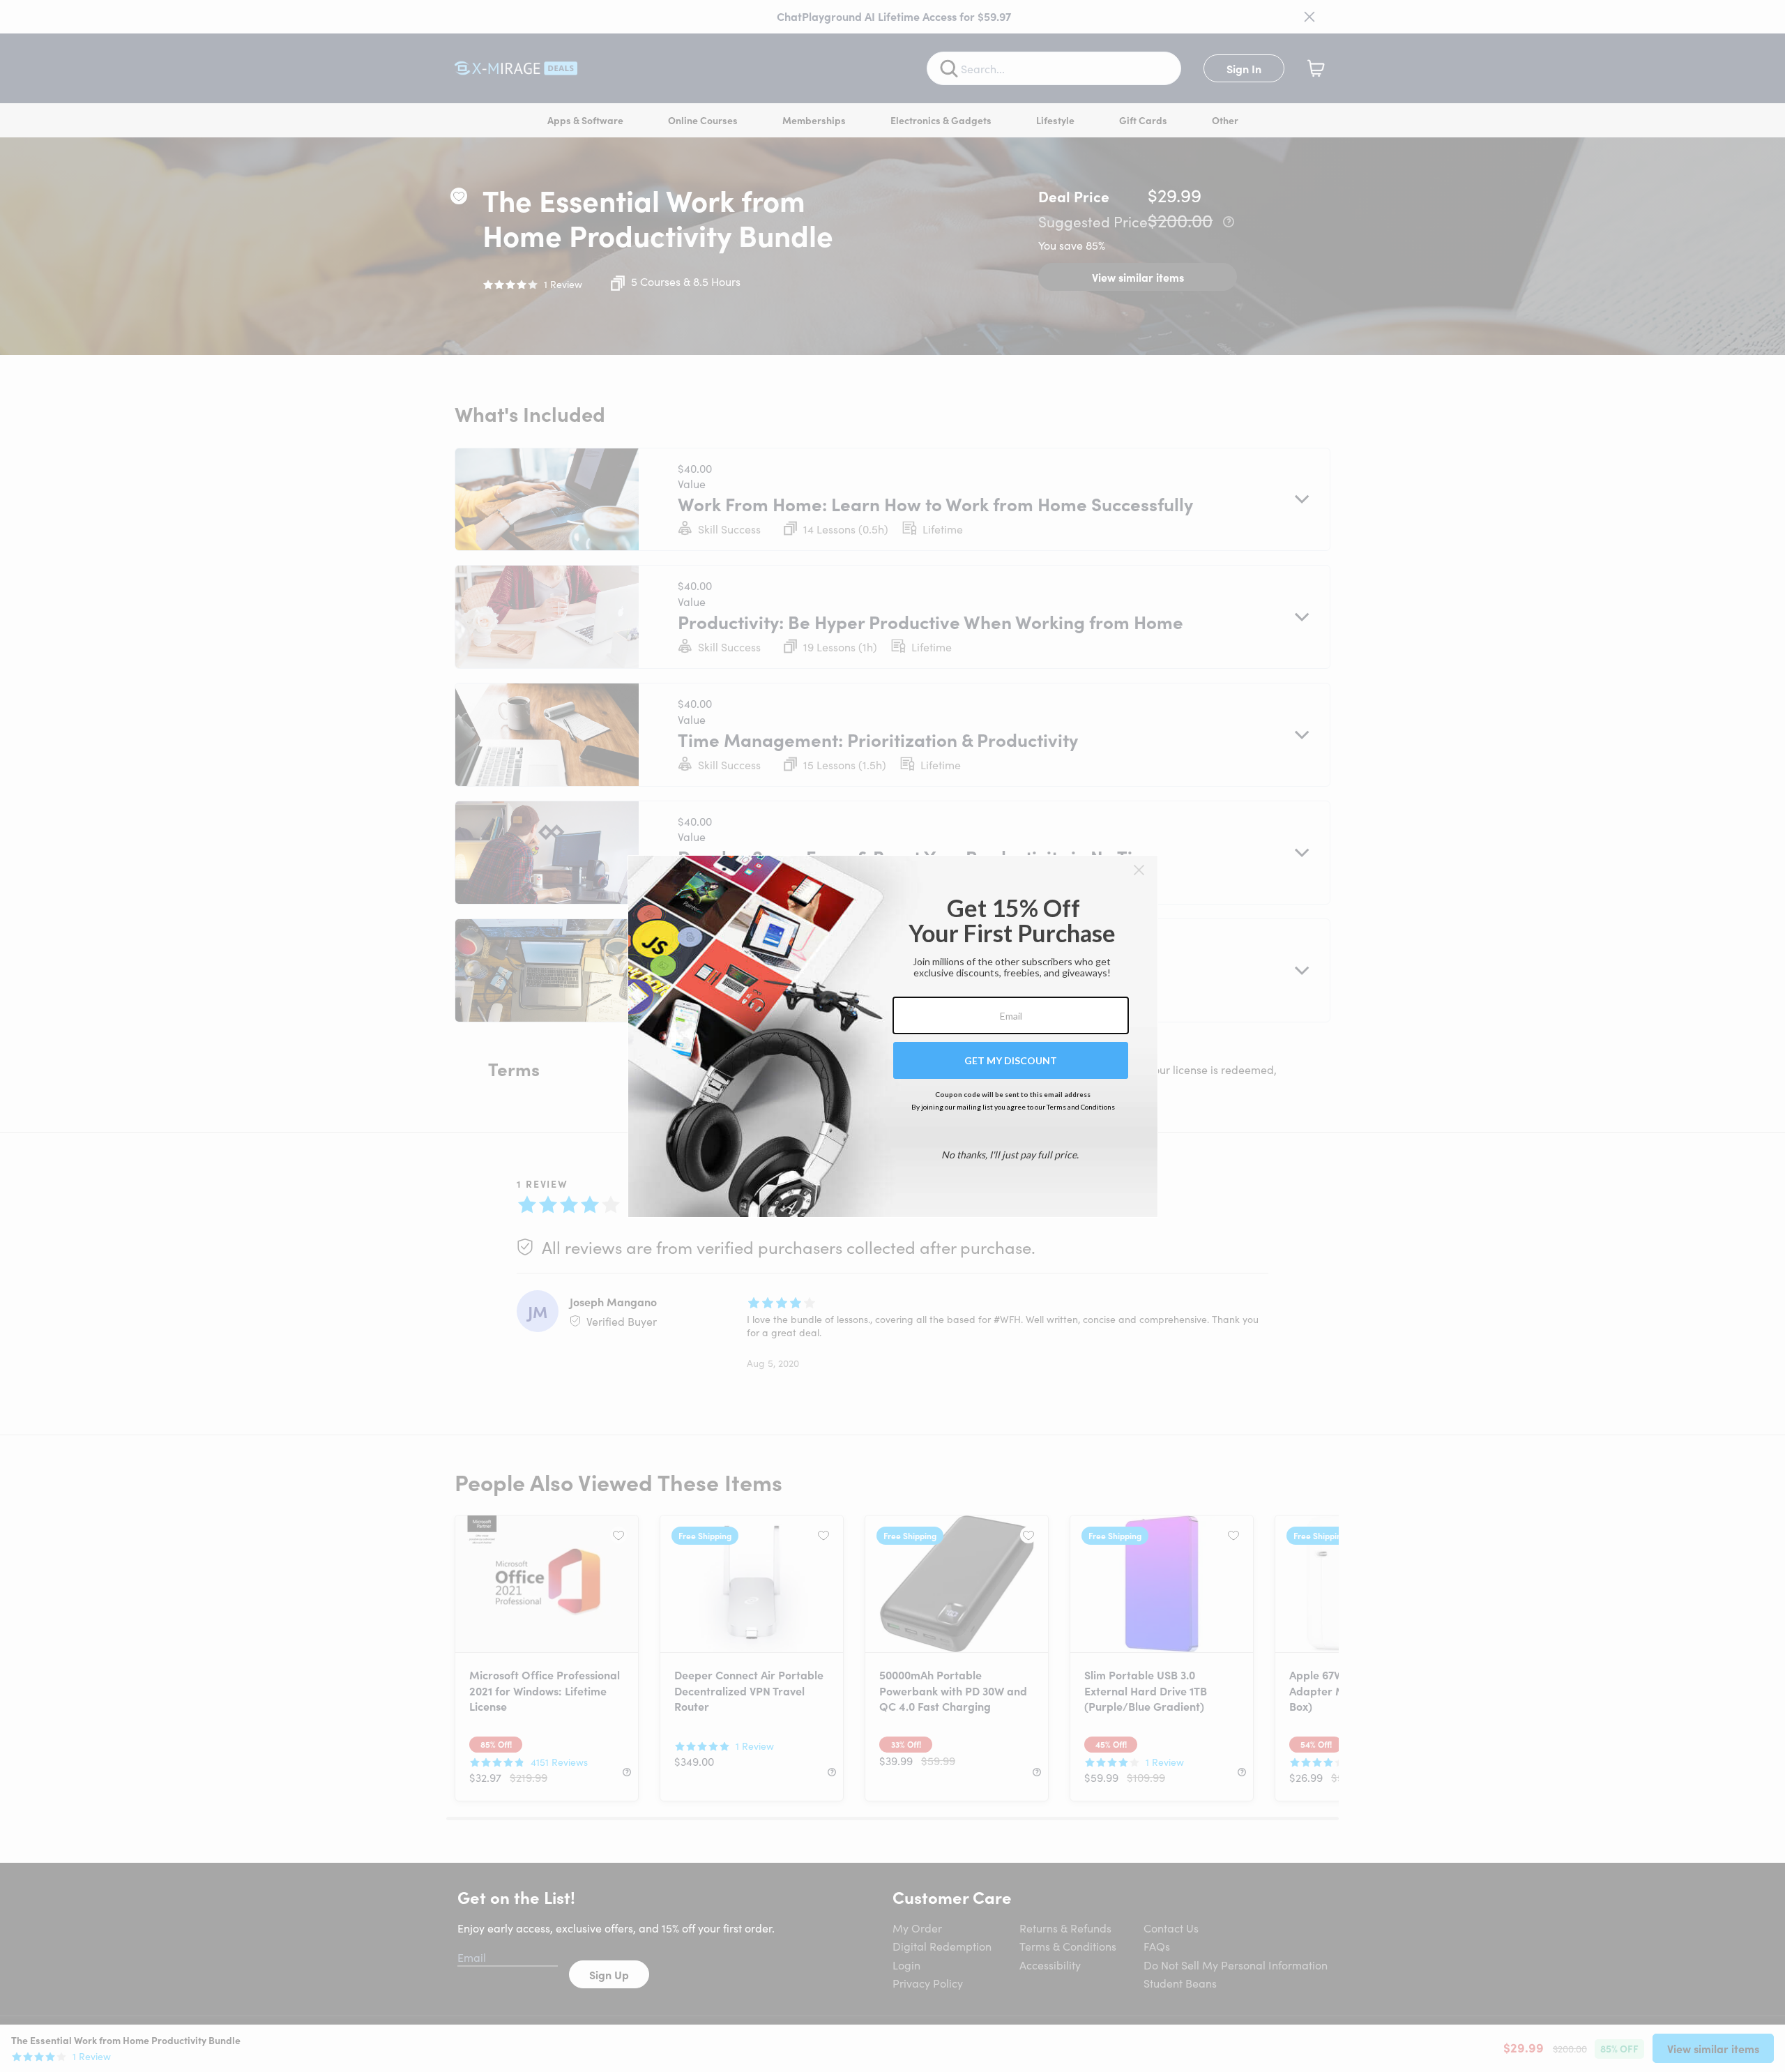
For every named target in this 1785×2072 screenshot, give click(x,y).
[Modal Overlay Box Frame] (893, 1036)
